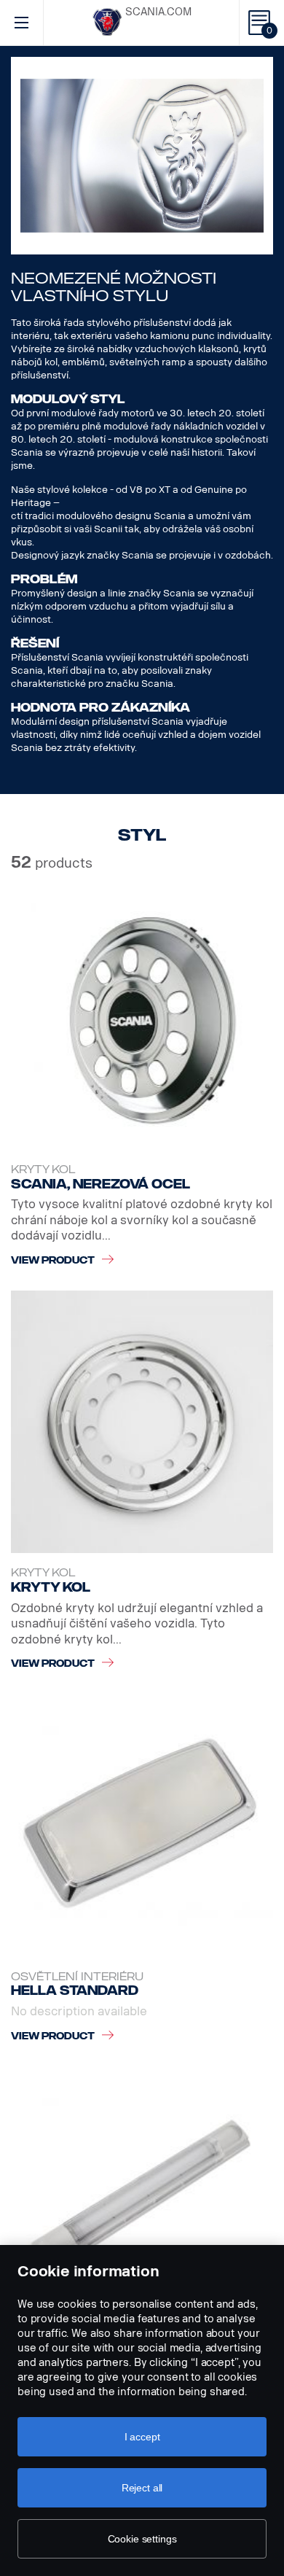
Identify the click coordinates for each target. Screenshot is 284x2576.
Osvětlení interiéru (77, 1977)
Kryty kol (43, 1170)
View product (53, 1260)
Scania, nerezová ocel (100, 1184)
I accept (142, 2437)
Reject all (142, 2488)
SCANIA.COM (158, 12)
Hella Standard (75, 1991)
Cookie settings (142, 2539)
